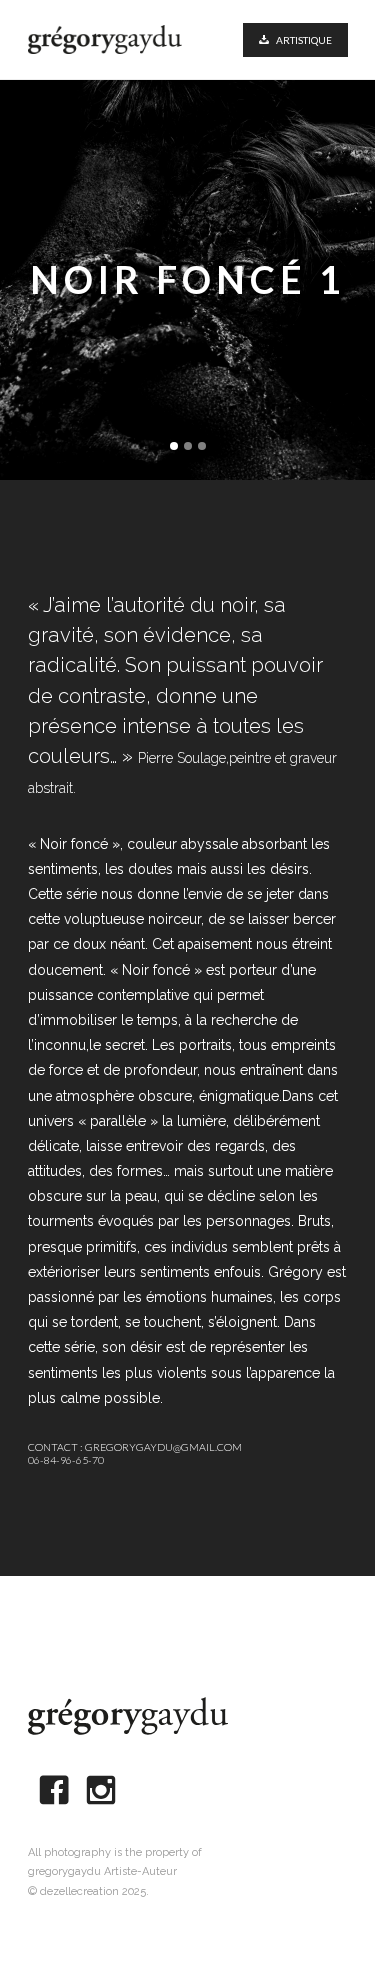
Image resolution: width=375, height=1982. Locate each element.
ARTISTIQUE (304, 40)
